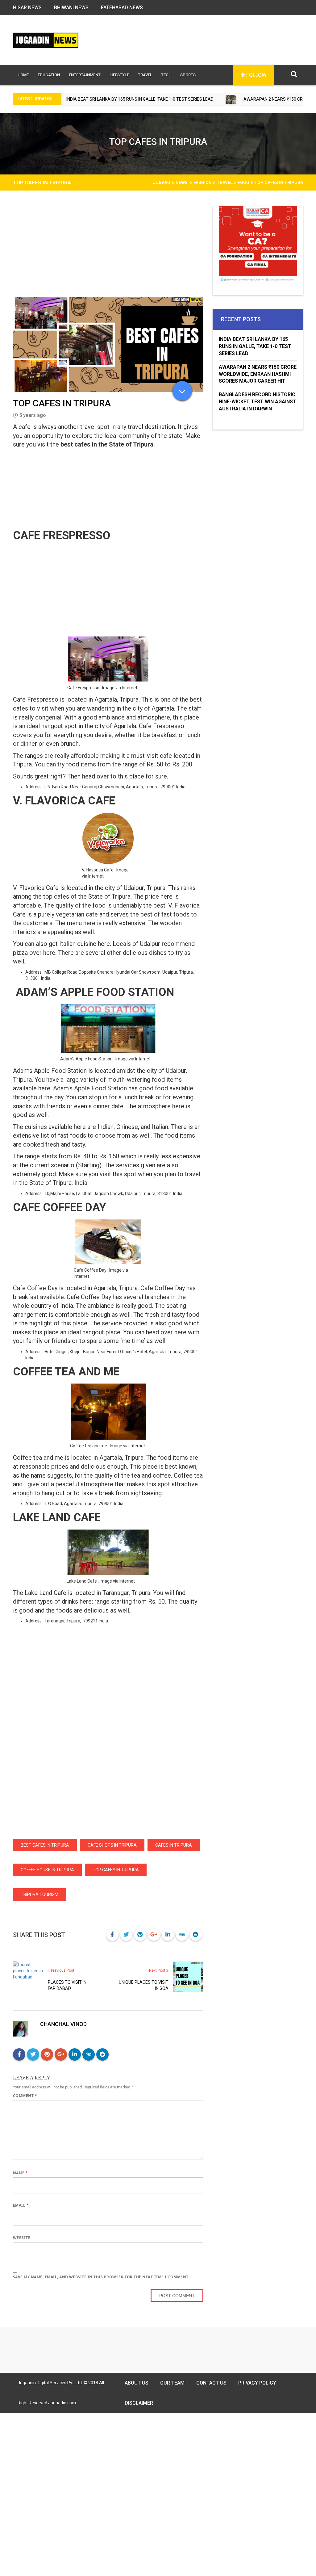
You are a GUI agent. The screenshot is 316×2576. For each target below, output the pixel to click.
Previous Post (62, 1970)
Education (49, 75)
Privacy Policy (257, 2383)
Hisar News (27, 8)
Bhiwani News (71, 8)
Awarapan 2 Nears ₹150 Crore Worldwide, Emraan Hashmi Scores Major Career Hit (258, 374)
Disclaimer (139, 2403)
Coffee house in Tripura (47, 1870)
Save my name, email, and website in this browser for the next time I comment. (101, 2277)
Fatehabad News (122, 8)
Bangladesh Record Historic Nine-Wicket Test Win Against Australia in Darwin (258, 402)
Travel (145, 75)
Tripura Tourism (39, 1894)
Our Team (172, 2383)
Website (22, 2238)
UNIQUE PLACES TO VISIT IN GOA (144, 1985)
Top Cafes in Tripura (116, 1870)
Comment (25, 2096)
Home (23, 75)
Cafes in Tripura (174, 1845)
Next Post (158, 1970)
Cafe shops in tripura (112, 1845)
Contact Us (211, 2383)
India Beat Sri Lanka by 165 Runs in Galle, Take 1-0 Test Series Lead (255, 346)
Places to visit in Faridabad (67, 1985)
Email (21, 2205)
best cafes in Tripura (45, 1845)
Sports (188, 75)
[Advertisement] (108, 252)
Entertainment (85, 75)
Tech (166, 75)
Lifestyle (119, 75)
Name (21, 2173)
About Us (137, 2383)
